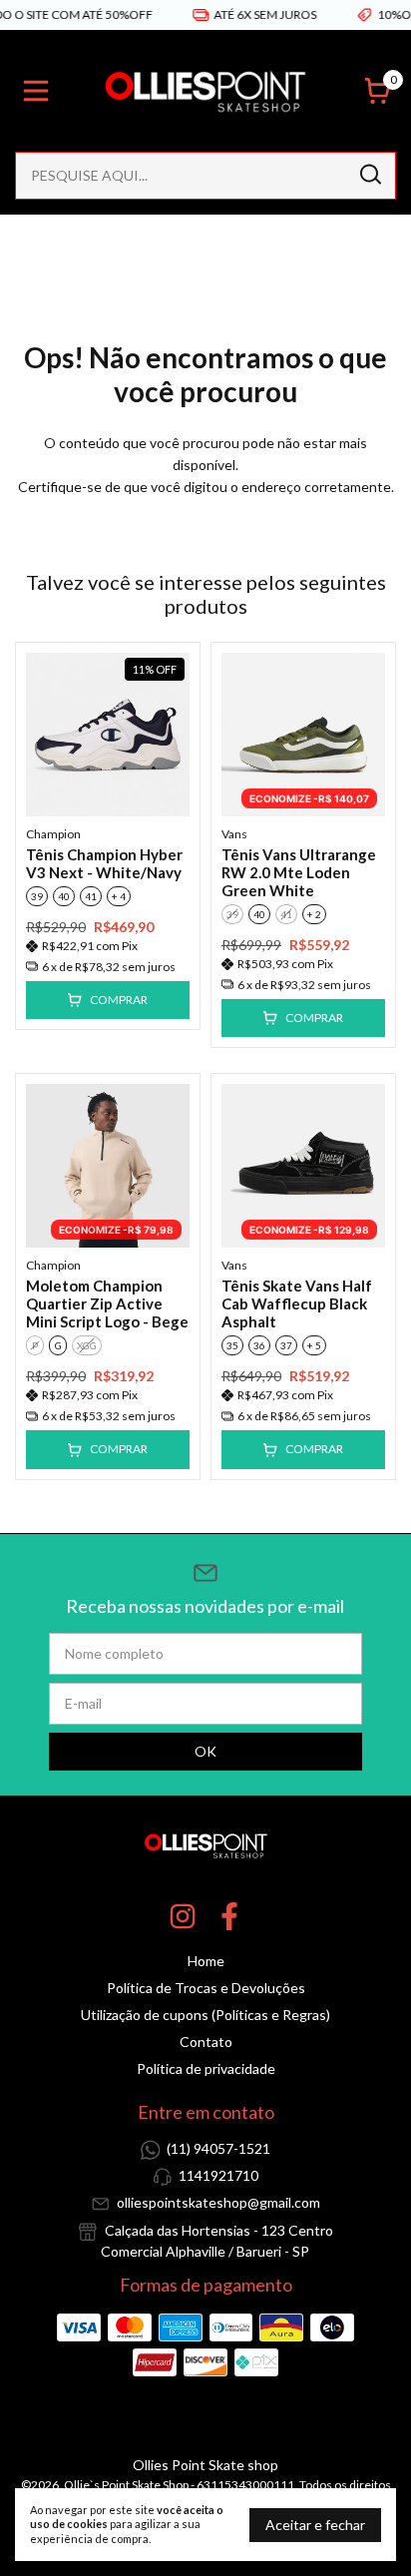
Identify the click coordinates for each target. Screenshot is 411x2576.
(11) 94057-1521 (218, 2148)
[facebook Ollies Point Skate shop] (229, 1916)
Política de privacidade (206, 2068)
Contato (206, 2042)
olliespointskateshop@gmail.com (218, 2203)
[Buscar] (369, 175)
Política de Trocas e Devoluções (206, 1988)
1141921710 (218, 2175)
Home (206, 1961)
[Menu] (40, 91)
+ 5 (314, 1345)
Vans (234, 834)
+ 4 (119, 896)
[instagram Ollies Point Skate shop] (183, 1916)
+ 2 (314, 914)
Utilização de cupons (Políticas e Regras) (205, 2015)
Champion (53, 834)
